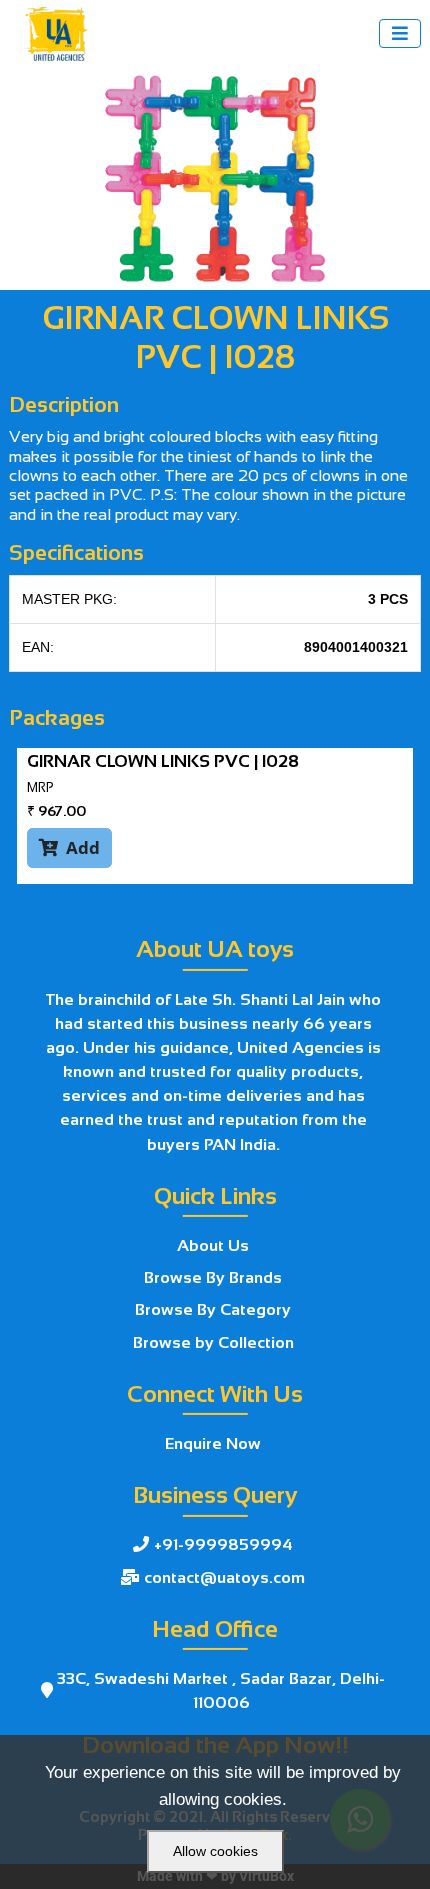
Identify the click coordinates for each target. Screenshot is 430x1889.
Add (69, 847)
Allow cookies (215, 1851)
